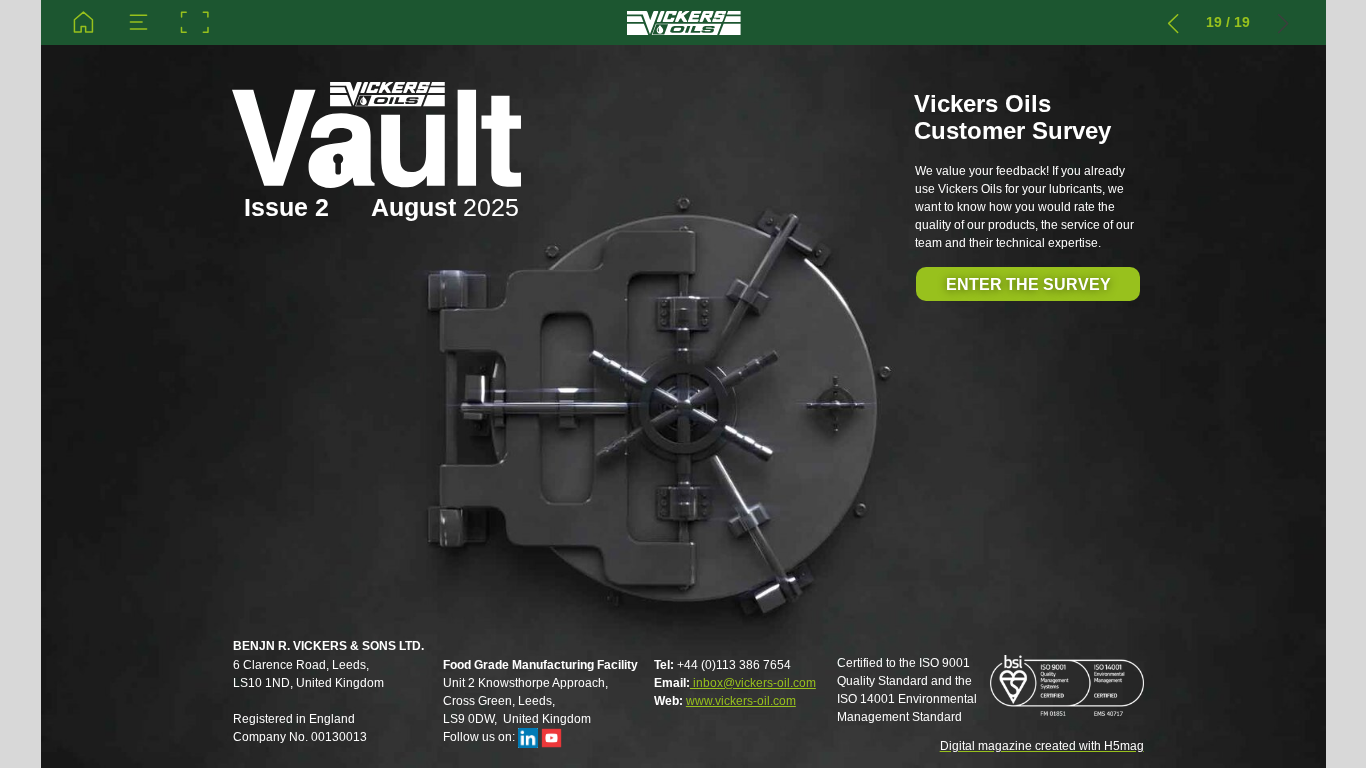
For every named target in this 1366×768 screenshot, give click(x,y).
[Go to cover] (83, 22)
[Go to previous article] (1173, 22)
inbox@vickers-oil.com (753, 683)
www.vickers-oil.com (741, 701)
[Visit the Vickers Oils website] (683, 22)
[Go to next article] (1283, 22)
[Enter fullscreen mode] (194, 22)
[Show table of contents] (138, 22)
